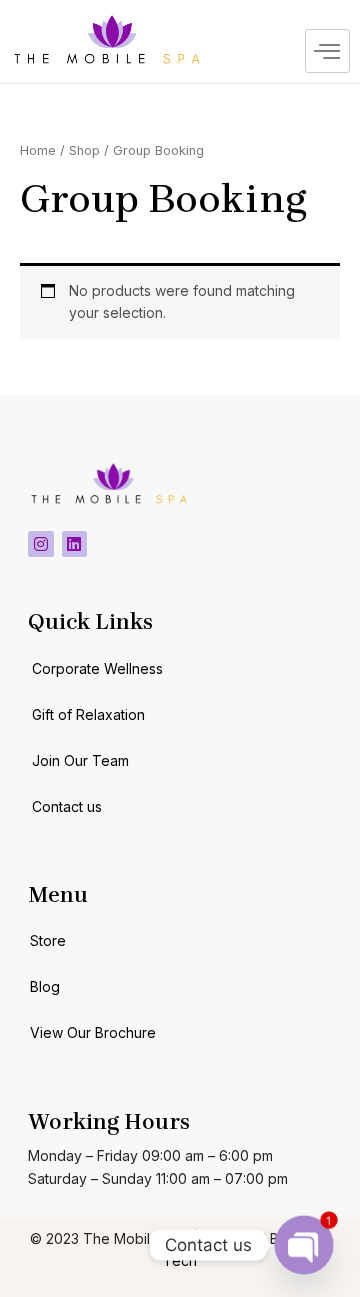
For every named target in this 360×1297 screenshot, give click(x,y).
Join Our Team (80, 760)
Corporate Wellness (97, 668)
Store (48, 940)
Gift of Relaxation (88, 714)
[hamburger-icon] (327, 51)
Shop (84, 150)
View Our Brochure (93, 1032)
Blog (45, 986)
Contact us (67, 806)
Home (38, 150)
